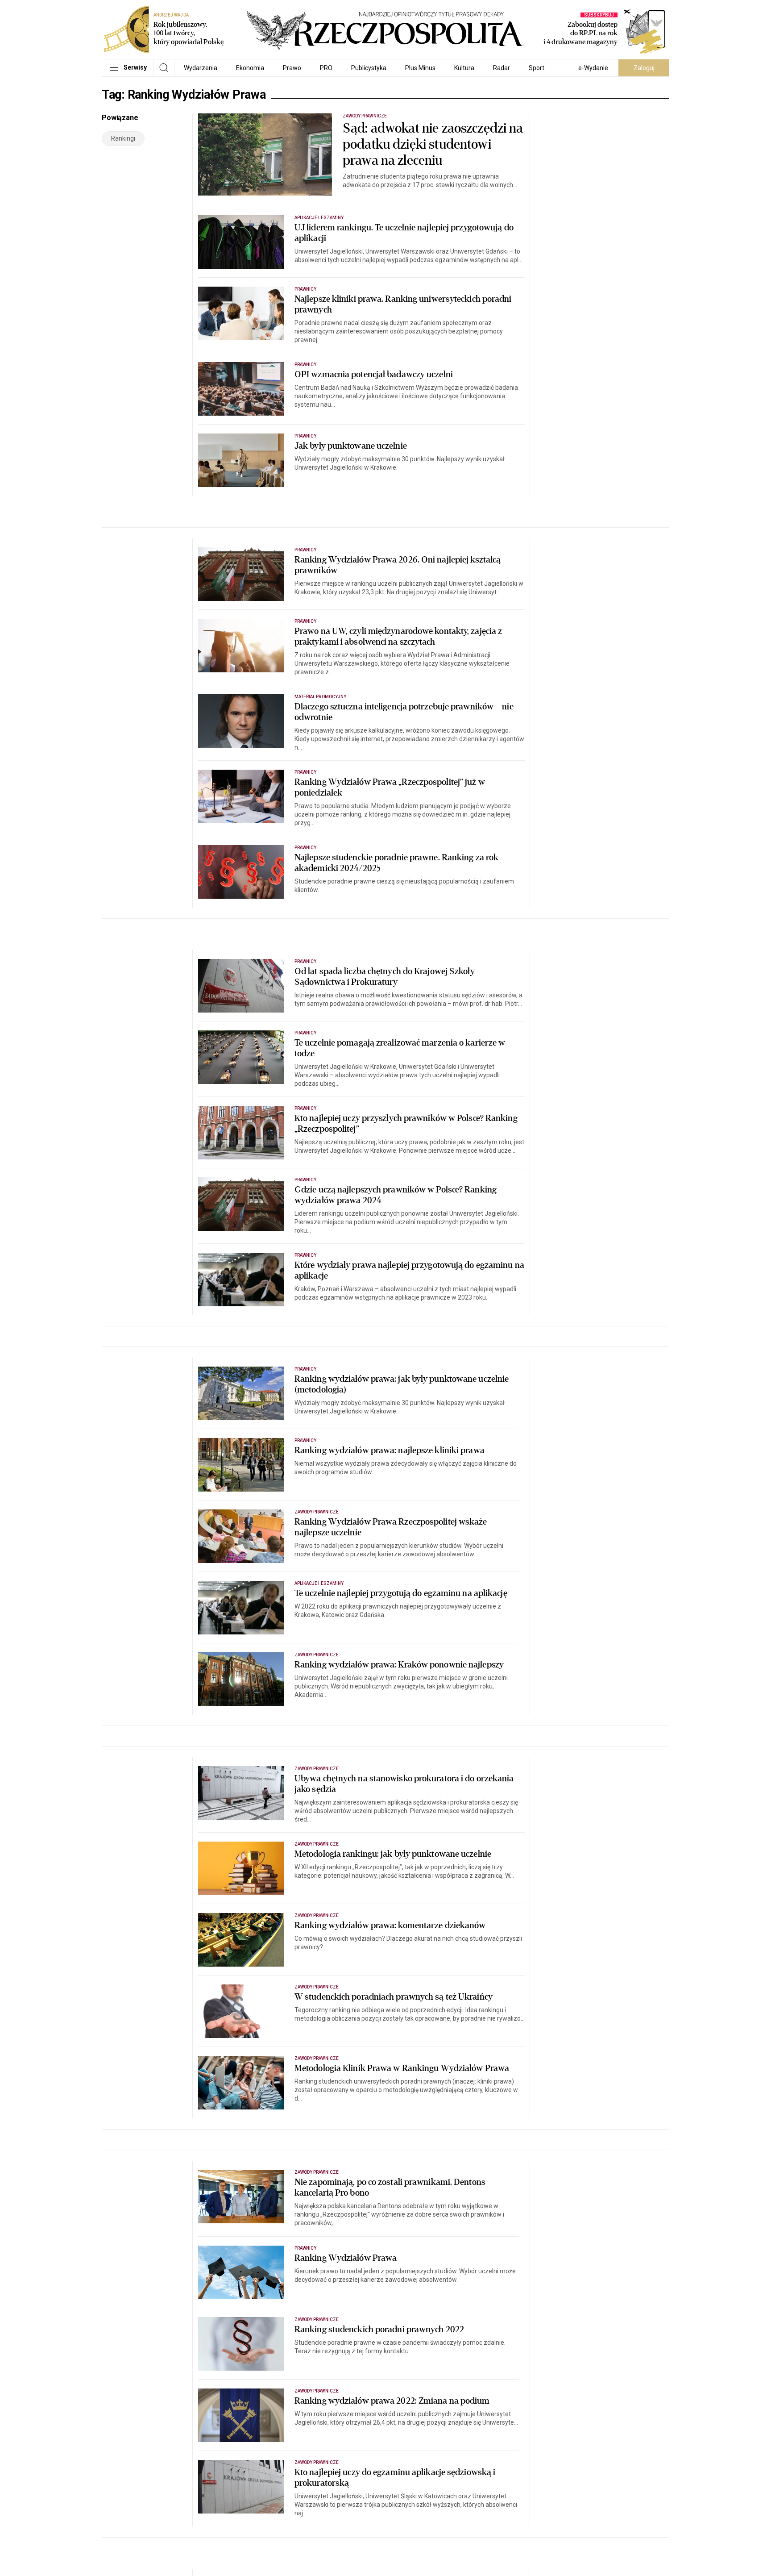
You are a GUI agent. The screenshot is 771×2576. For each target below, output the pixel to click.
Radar (502, 68)
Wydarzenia (201, 68)
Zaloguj (644, 68)
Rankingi (123, 138)
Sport (537, 68)
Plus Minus (420, 68)
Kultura (464, 68)
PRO (326, 68)
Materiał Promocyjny (320, 697)
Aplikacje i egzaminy (319, 218)
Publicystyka (369, 68)
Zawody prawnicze (365, 116)
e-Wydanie (593, 68)
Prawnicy (305, 289)
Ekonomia (250, 68)
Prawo (292, 68)
